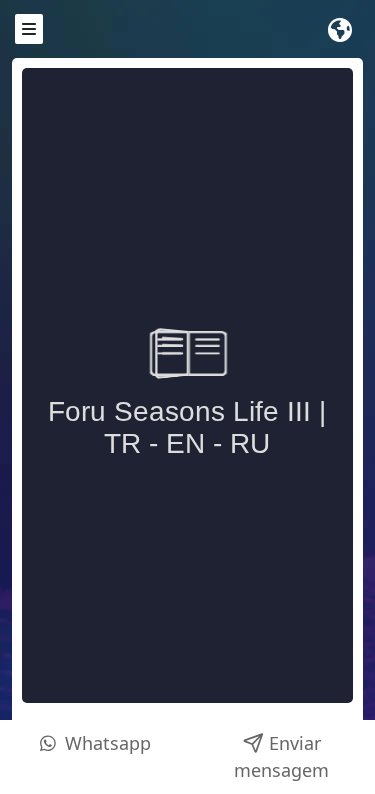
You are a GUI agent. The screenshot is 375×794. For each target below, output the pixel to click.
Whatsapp (105, 743)
